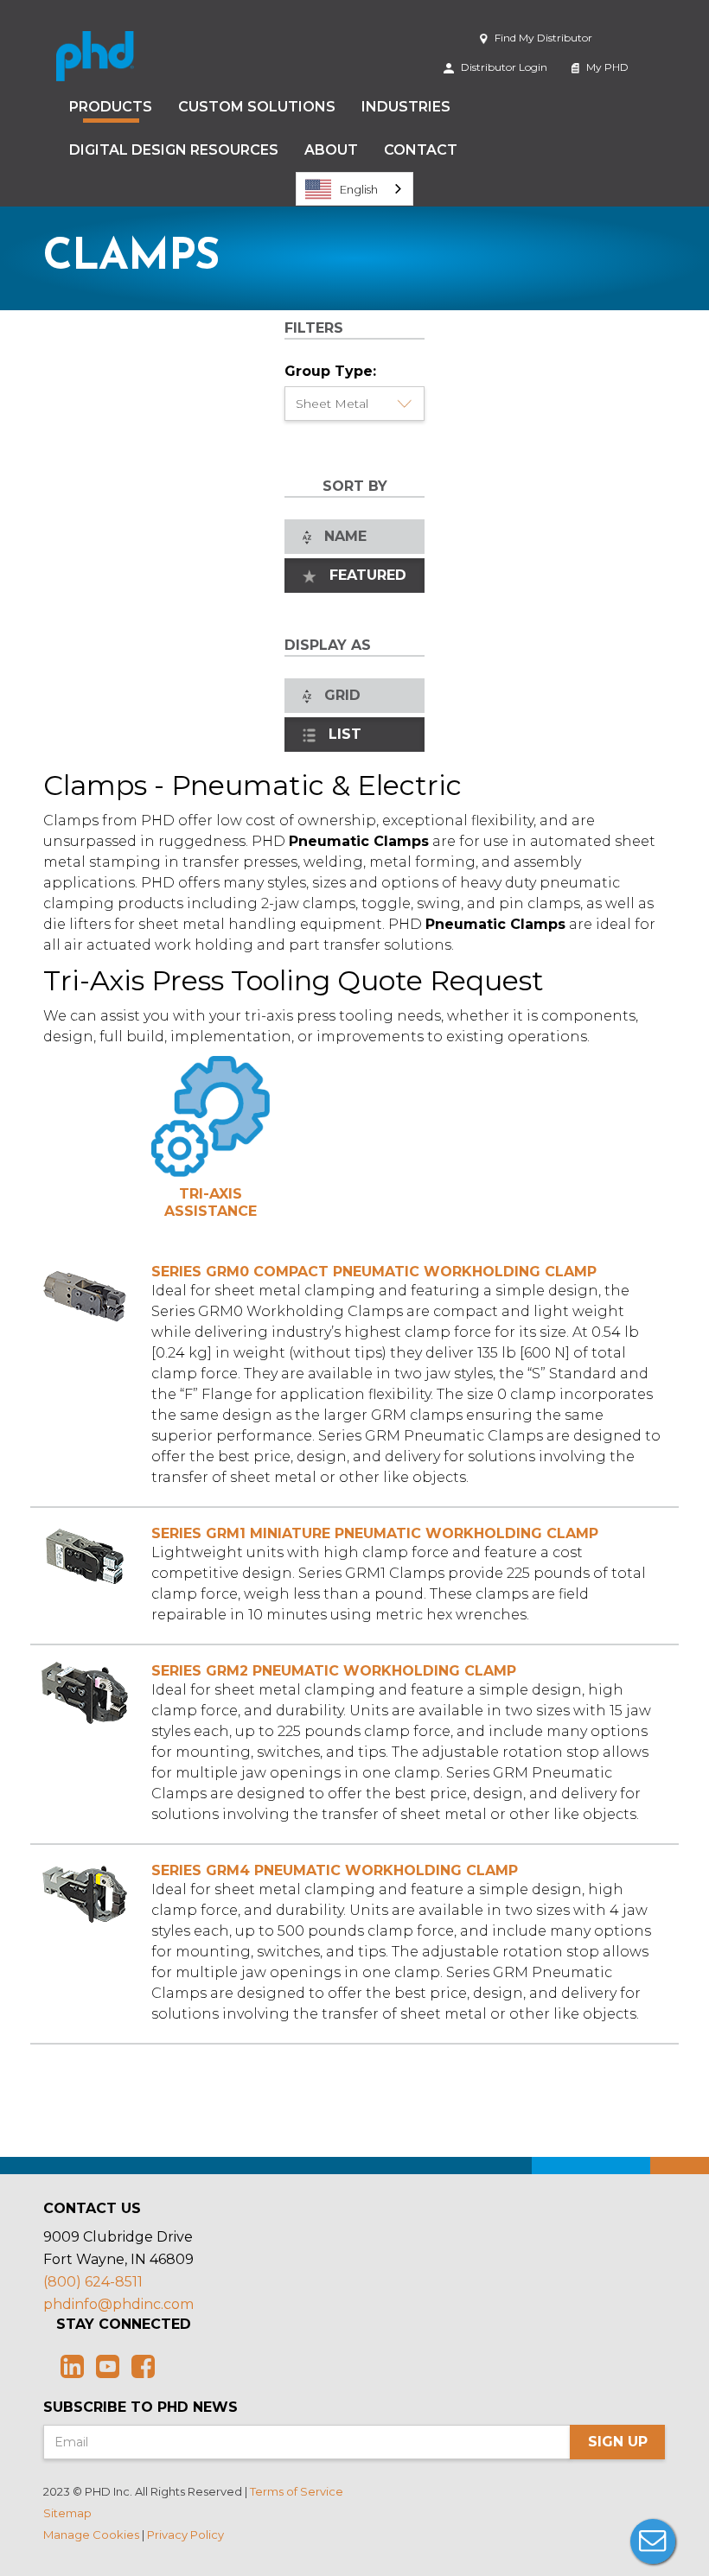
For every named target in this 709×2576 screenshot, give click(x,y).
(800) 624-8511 (93, 2282)
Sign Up (618, 2442)
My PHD (606, 67)
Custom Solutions (257, 107)
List (341, 734)
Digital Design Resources (174, 150)
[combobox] (354, 189)
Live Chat (653, 2541)
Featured (364, 575)
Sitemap (67, 2513)
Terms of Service (297, 2491)
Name (341, 536)
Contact (421, 150)
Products (111, 107)
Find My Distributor (542, 38)
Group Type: (330, 371)
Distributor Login (503, 67)
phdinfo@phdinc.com (118, 2304)
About (331, 150)
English (359, 189)
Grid (338, 695)
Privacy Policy (185, 2535)
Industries (406, 107)
